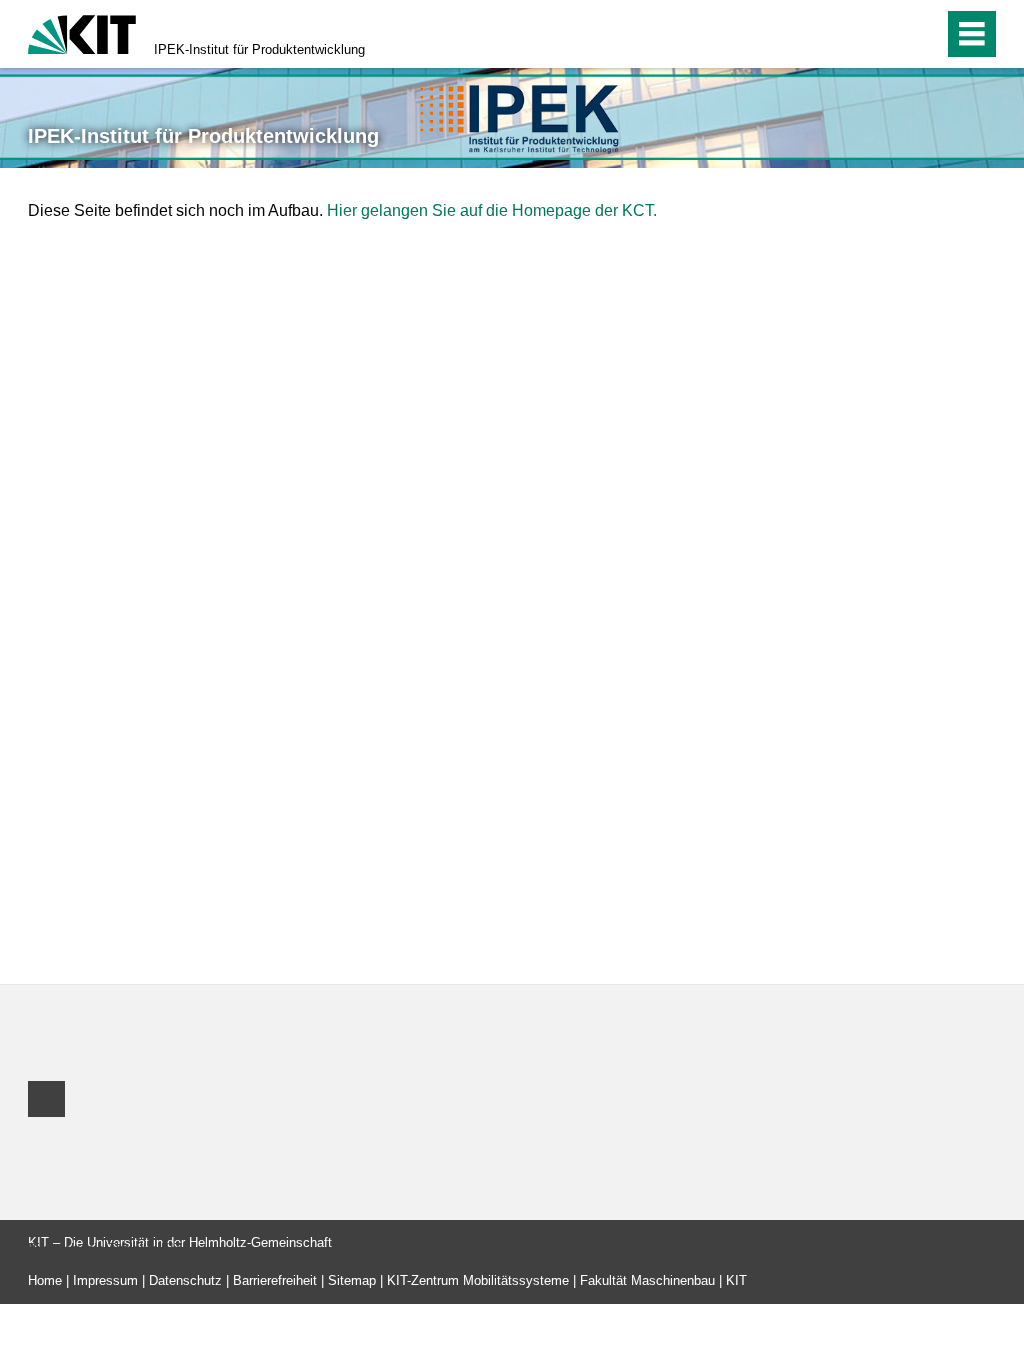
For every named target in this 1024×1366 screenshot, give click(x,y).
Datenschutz (185, 1280)
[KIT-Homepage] (82, 32)
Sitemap (352, 1280)
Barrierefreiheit (275, 1280)
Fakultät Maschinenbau (647, 1280)
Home (45, 1280)
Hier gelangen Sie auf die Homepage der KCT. (492, 210)
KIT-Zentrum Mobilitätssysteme (478, 1280)
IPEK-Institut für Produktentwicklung (259, 49)
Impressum (105, 1280)
